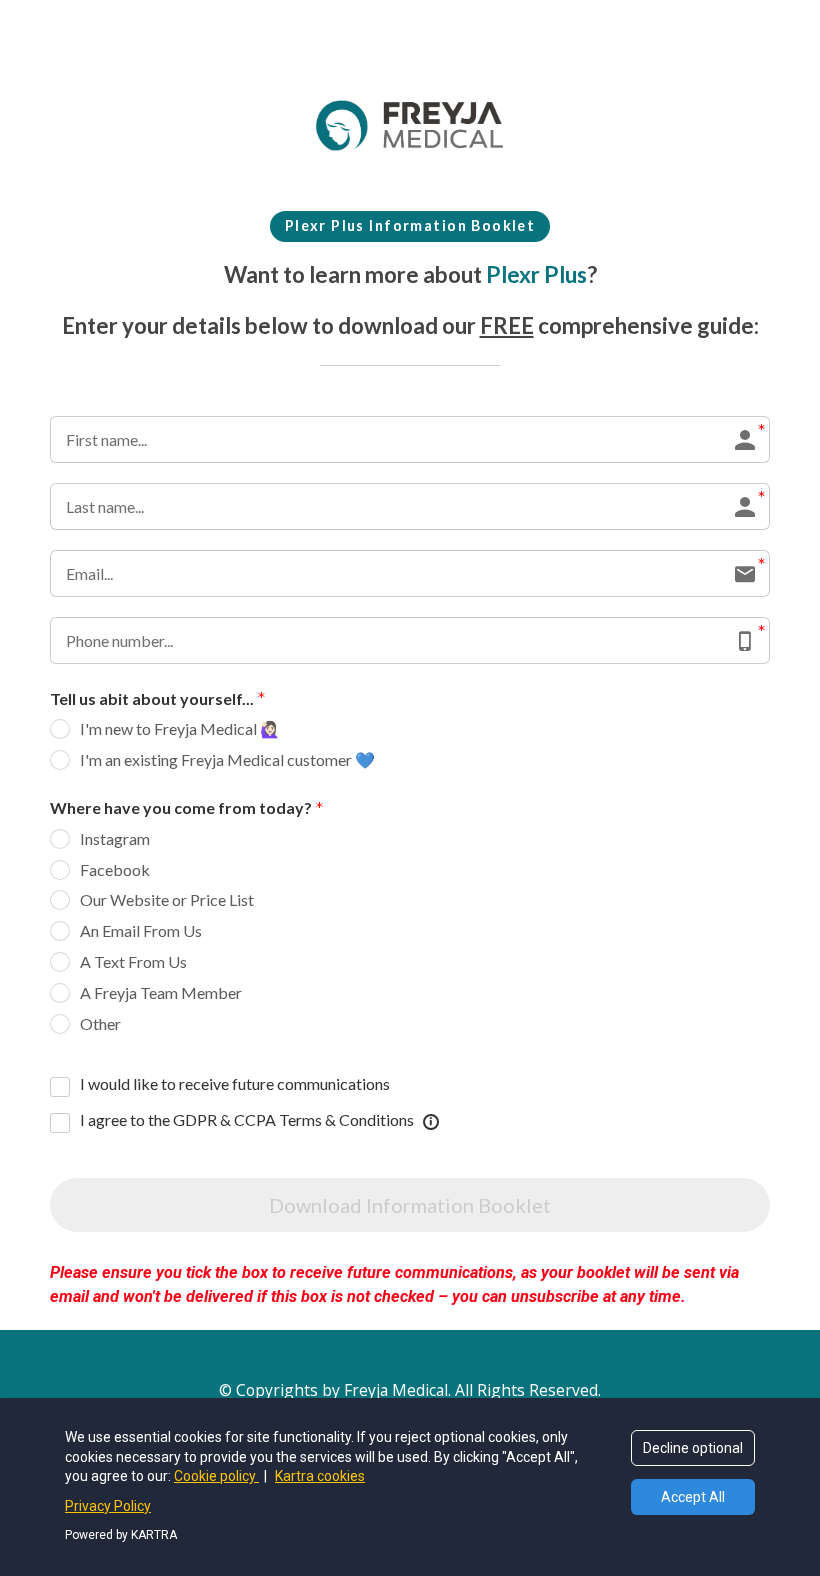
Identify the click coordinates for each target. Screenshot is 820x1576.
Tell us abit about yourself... (152, 698)
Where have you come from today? (181, 807)
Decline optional (693, 1448)
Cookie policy (216, 1476)
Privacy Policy (108, 1506)
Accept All (693, 1497)
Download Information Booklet (410, 1205)
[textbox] (410, 226)
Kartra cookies (320, 1476)
